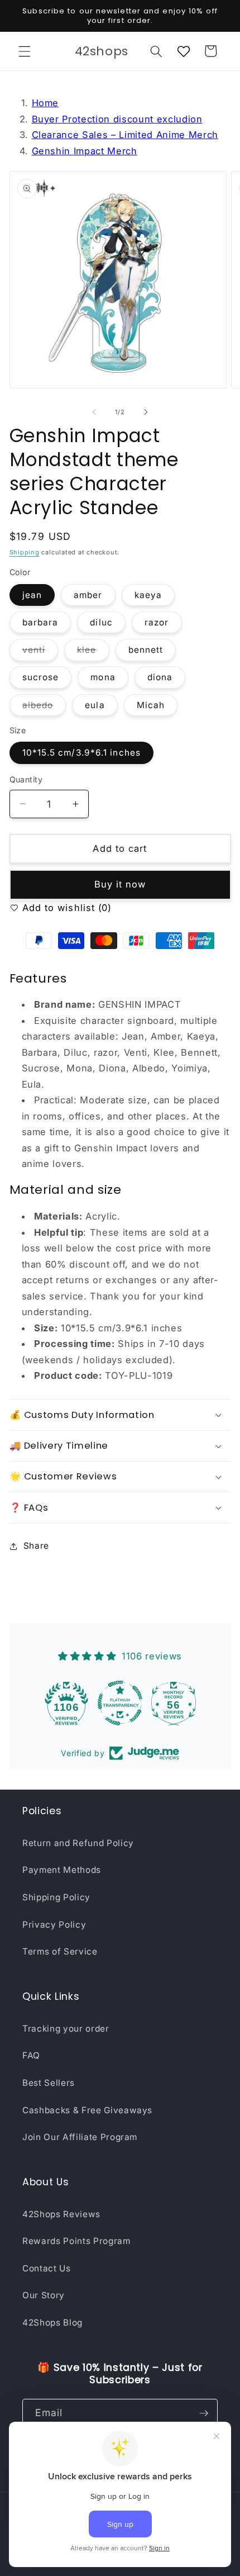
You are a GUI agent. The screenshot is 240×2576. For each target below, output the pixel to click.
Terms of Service (60, 1951)
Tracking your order (66, 2029)
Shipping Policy (56, 1897)
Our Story (44, 2295)
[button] (25, 51)
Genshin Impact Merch (85, 151)
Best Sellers (49, 2083)
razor (157, 622)
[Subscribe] (204, 2413)
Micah (151, 705)
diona (160, 677)
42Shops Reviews (61, 2214)
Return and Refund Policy (78, 1843)
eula (95, 705)
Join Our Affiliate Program (80, 2137)
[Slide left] (94, 412)
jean (32, 595)
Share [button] (36, 1546)
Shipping (25, 552)
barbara (40, 622)
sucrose (41, 677)
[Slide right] (146, 412)
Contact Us (47, 2268)
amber (88, 595)
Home (45, 103)
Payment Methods (62, 1870)
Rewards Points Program (76, 2241)
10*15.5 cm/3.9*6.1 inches (82, 753)
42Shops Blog (52, 2323)
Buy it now (120, 884)
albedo (44, 708)
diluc (101, 622)
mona (103, 677)
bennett (146, 650)
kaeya (148, 595)
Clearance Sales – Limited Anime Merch (125, 135)
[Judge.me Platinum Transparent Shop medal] (120, 1703)
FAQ (31, 2055)
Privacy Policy (54, 1925)
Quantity (26, 779)
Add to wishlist (57, 908)
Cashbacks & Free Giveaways (87, 2110)
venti (40, 652)
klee (93, 652)
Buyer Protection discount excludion (117, 119)
